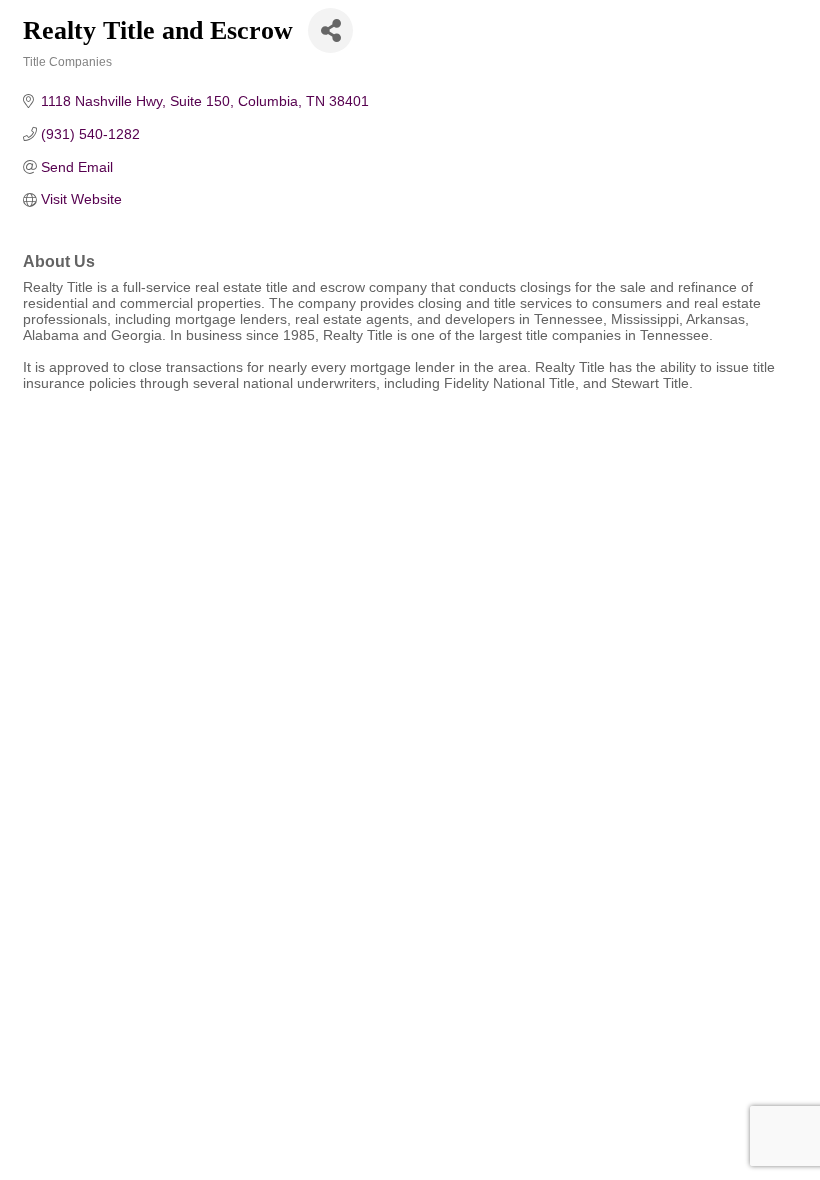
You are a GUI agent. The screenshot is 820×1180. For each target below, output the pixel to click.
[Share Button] (330, 30)
